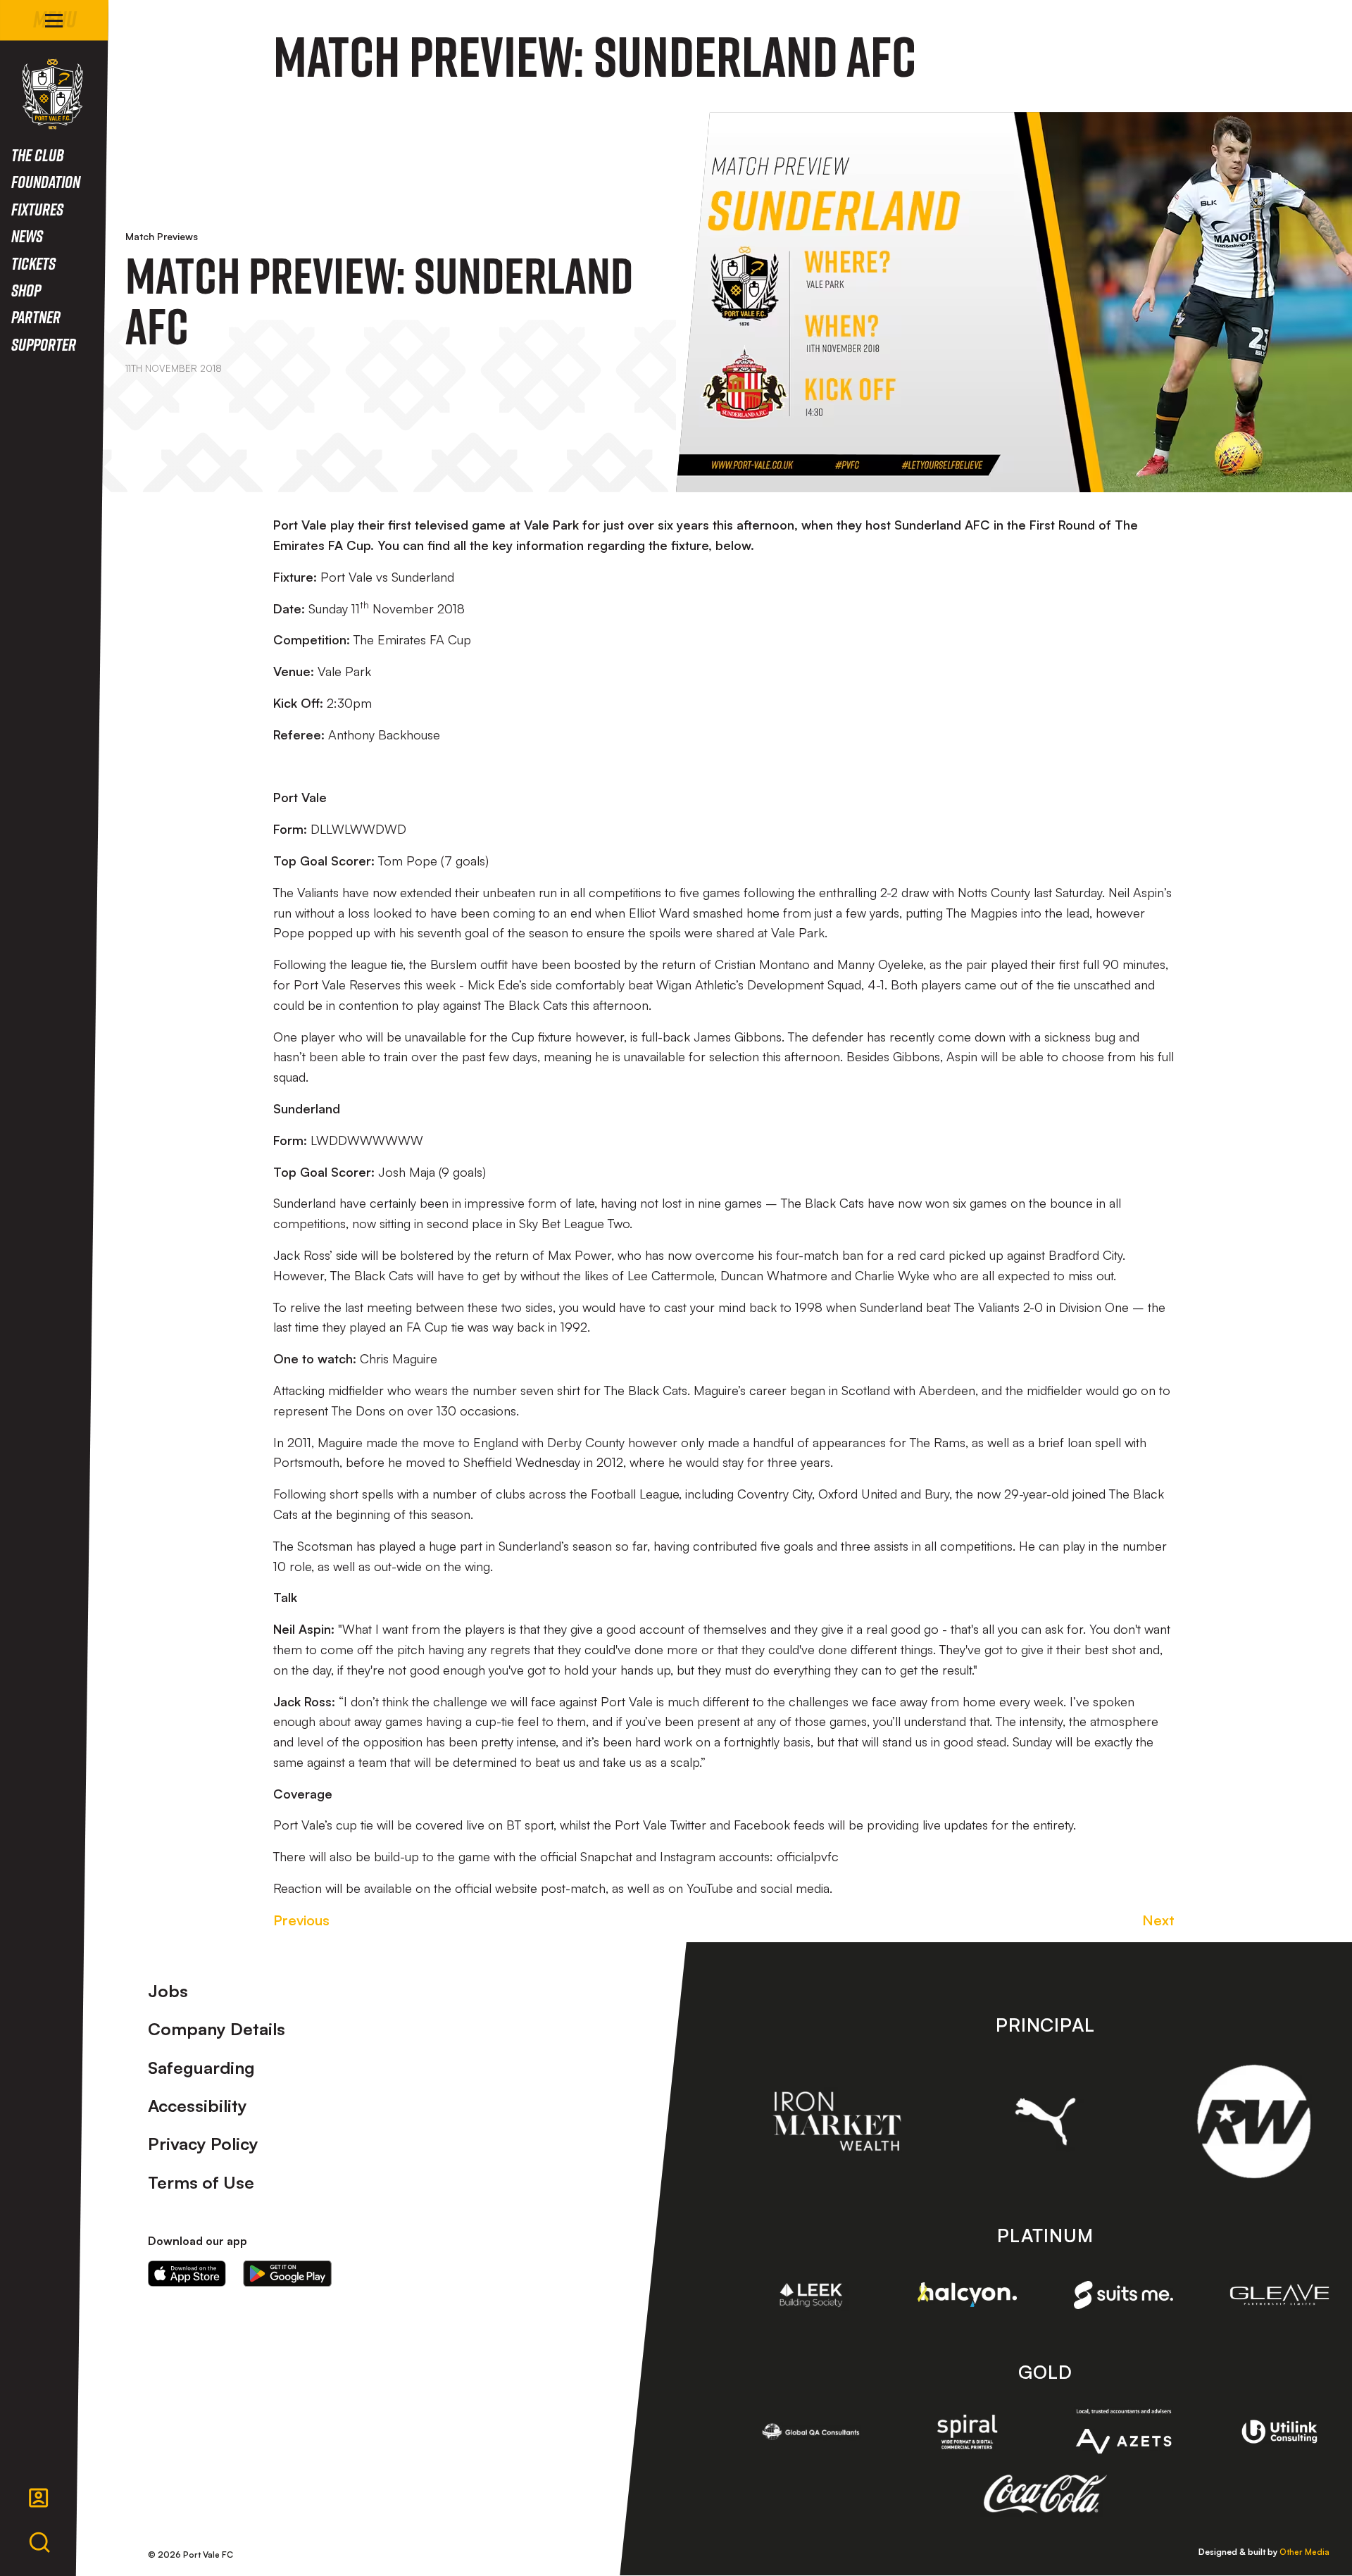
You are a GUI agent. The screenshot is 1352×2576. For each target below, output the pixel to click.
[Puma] (1045, 2121)
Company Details (217, 2029)
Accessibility (198, 2106)
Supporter (44, 344)
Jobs (168, 1991)
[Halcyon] (968, 2295)
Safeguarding (201, 2068)
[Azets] (1124, 2431)
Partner (36, 317)
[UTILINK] (1279, 2432)
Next (1158, 1920)
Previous (301, 1920)
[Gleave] (1279, 2295)
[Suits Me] (1124, 2295)
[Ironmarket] (837, 2121)
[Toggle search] (39, 2543)
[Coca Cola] (1045, 2494)
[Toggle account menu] (39, 2498)
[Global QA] (811, 2432)
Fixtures (37, 209)
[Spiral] (968, 2432)
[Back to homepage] (52, 94)
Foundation (46, 181)
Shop (26, 290)
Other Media (1304, 2552)
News (27, 236)
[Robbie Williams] (1254, 2121)
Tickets (33, 263)
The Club (38, 155)
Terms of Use (201, 2182)
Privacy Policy (203, 2144)
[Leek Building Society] (811, 2295)
